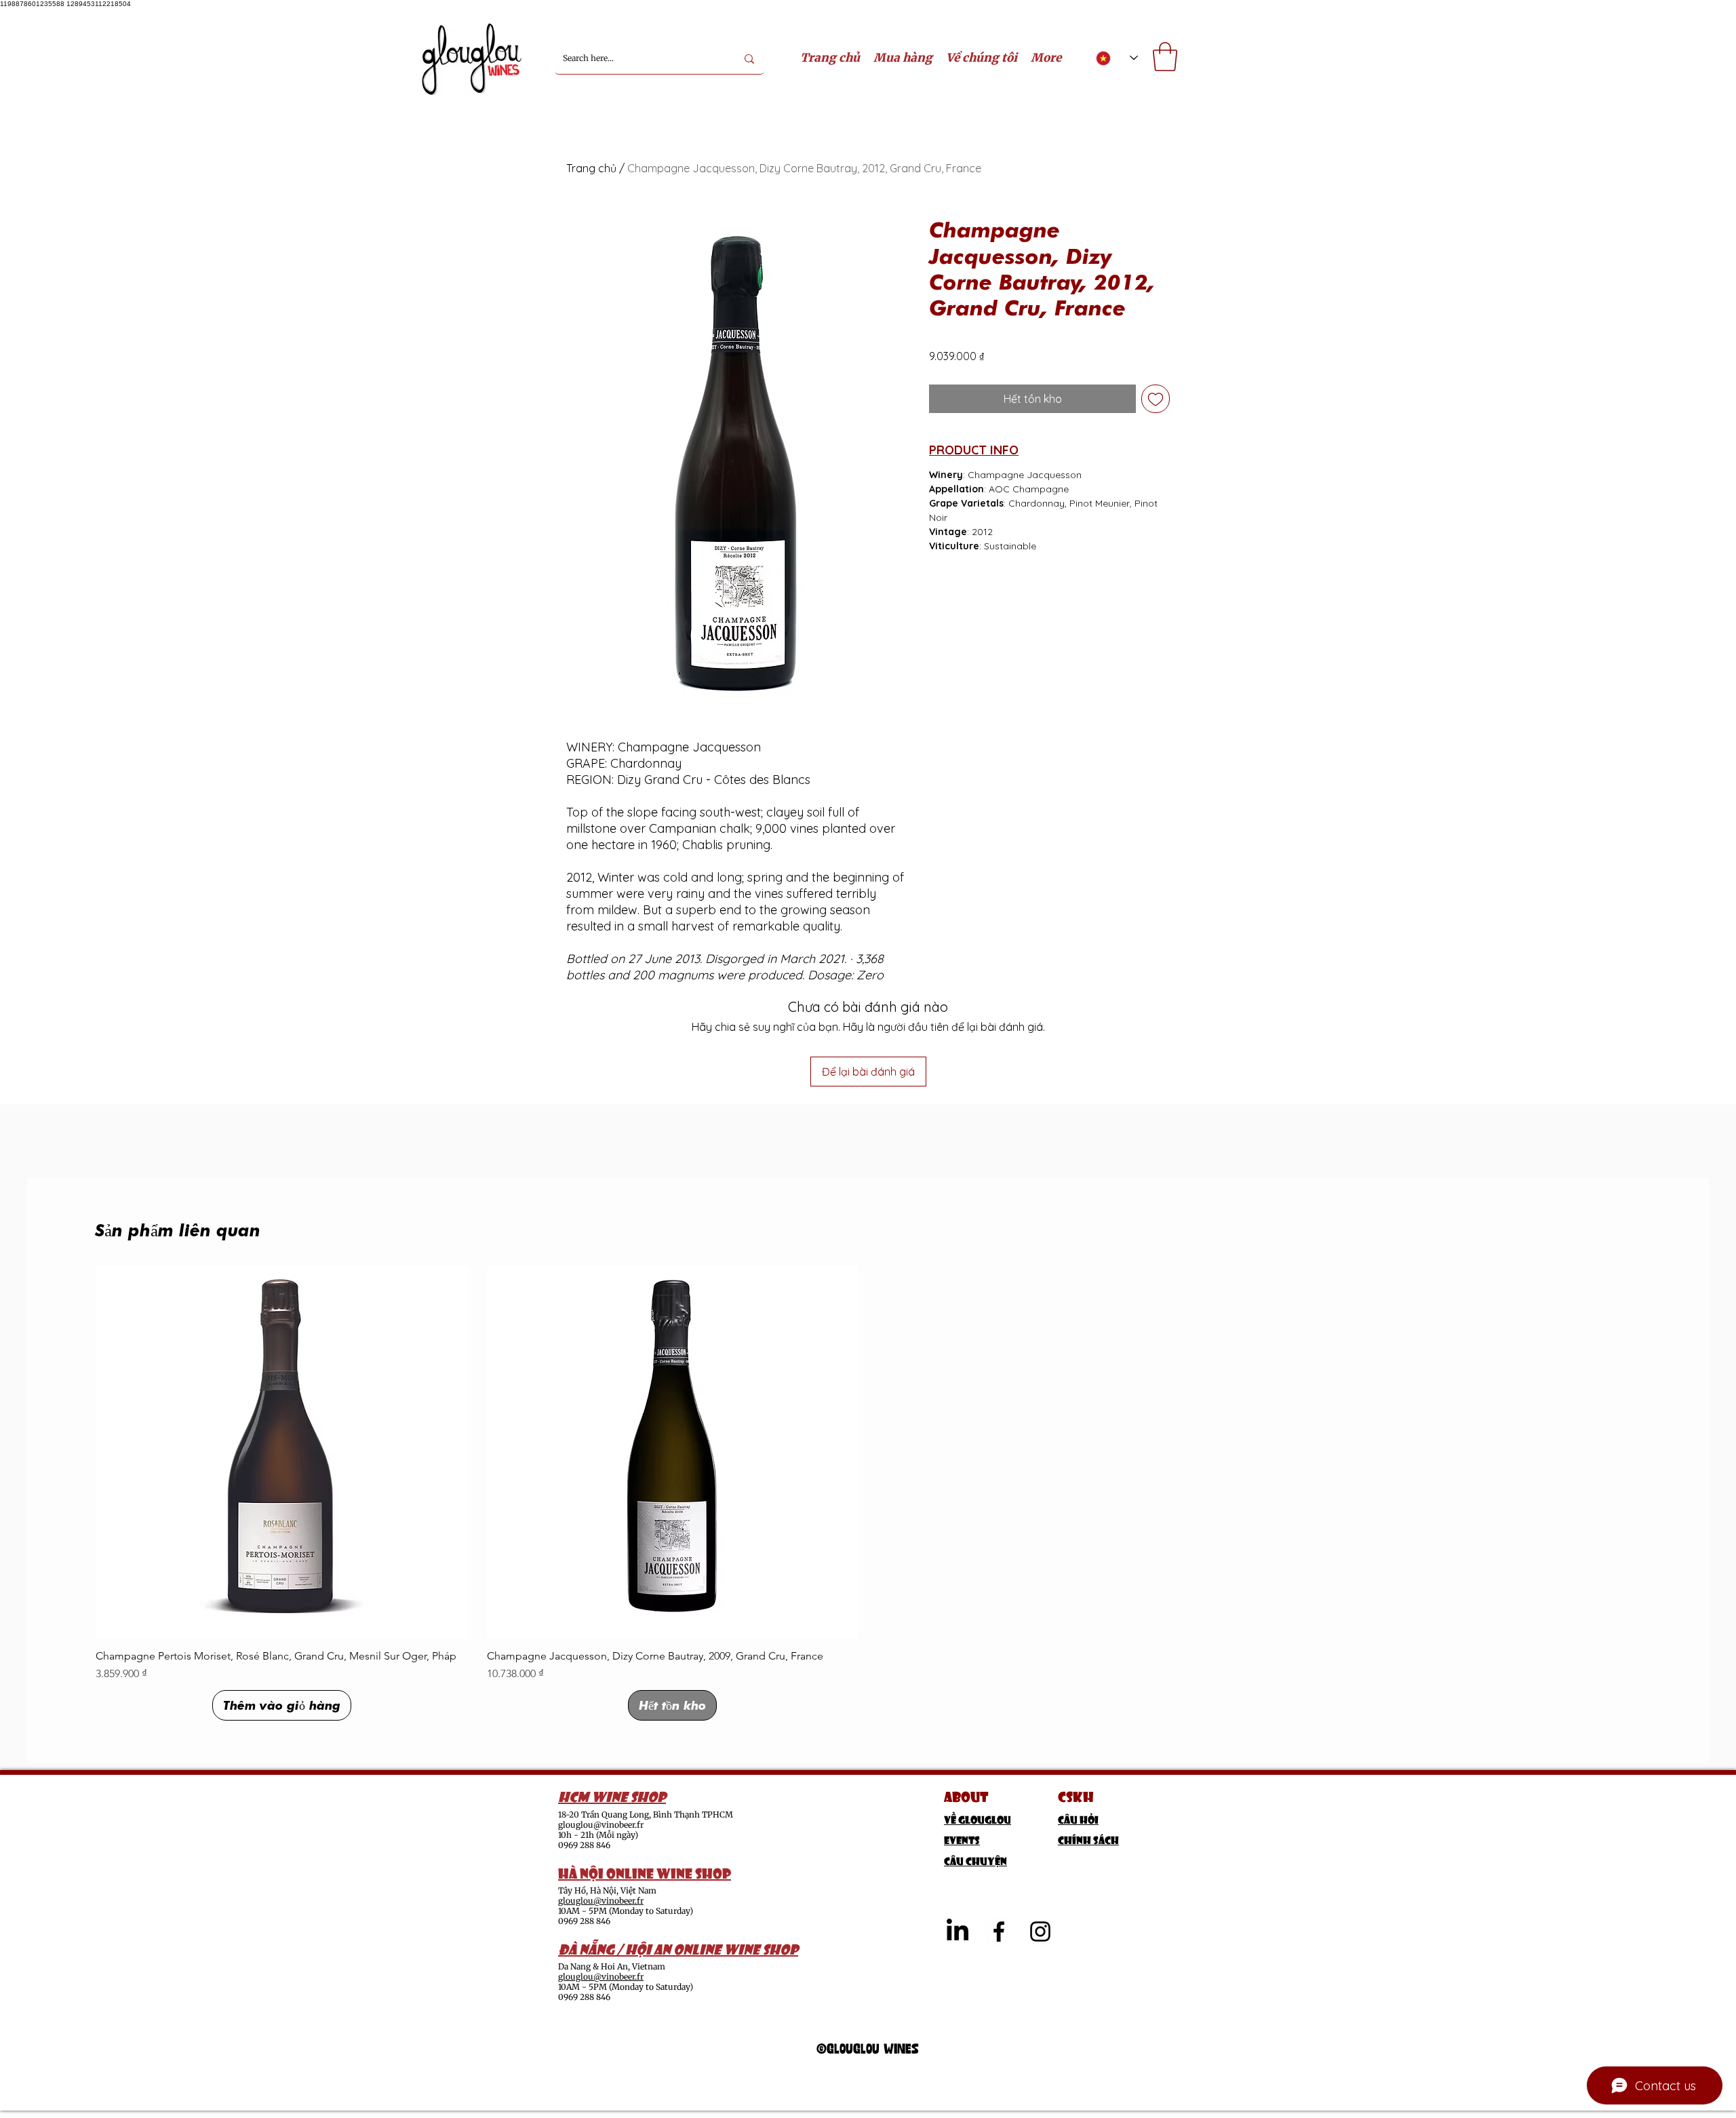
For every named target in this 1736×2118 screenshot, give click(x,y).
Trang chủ (591, 168)
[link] (1165, 57)
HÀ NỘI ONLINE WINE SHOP (645, 1872)
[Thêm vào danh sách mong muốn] (1156, 399)
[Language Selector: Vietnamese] (1117, 58)
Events (962, 1839)
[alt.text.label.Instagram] (1040, 1931)
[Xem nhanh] (282, 1452)
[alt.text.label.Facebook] (999, 1931)
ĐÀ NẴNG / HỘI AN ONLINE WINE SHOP (678, 1948)
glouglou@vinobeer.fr (601, 1825)
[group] (868, 1493)
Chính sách (1088, 1839)
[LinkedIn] (958, 1931)
